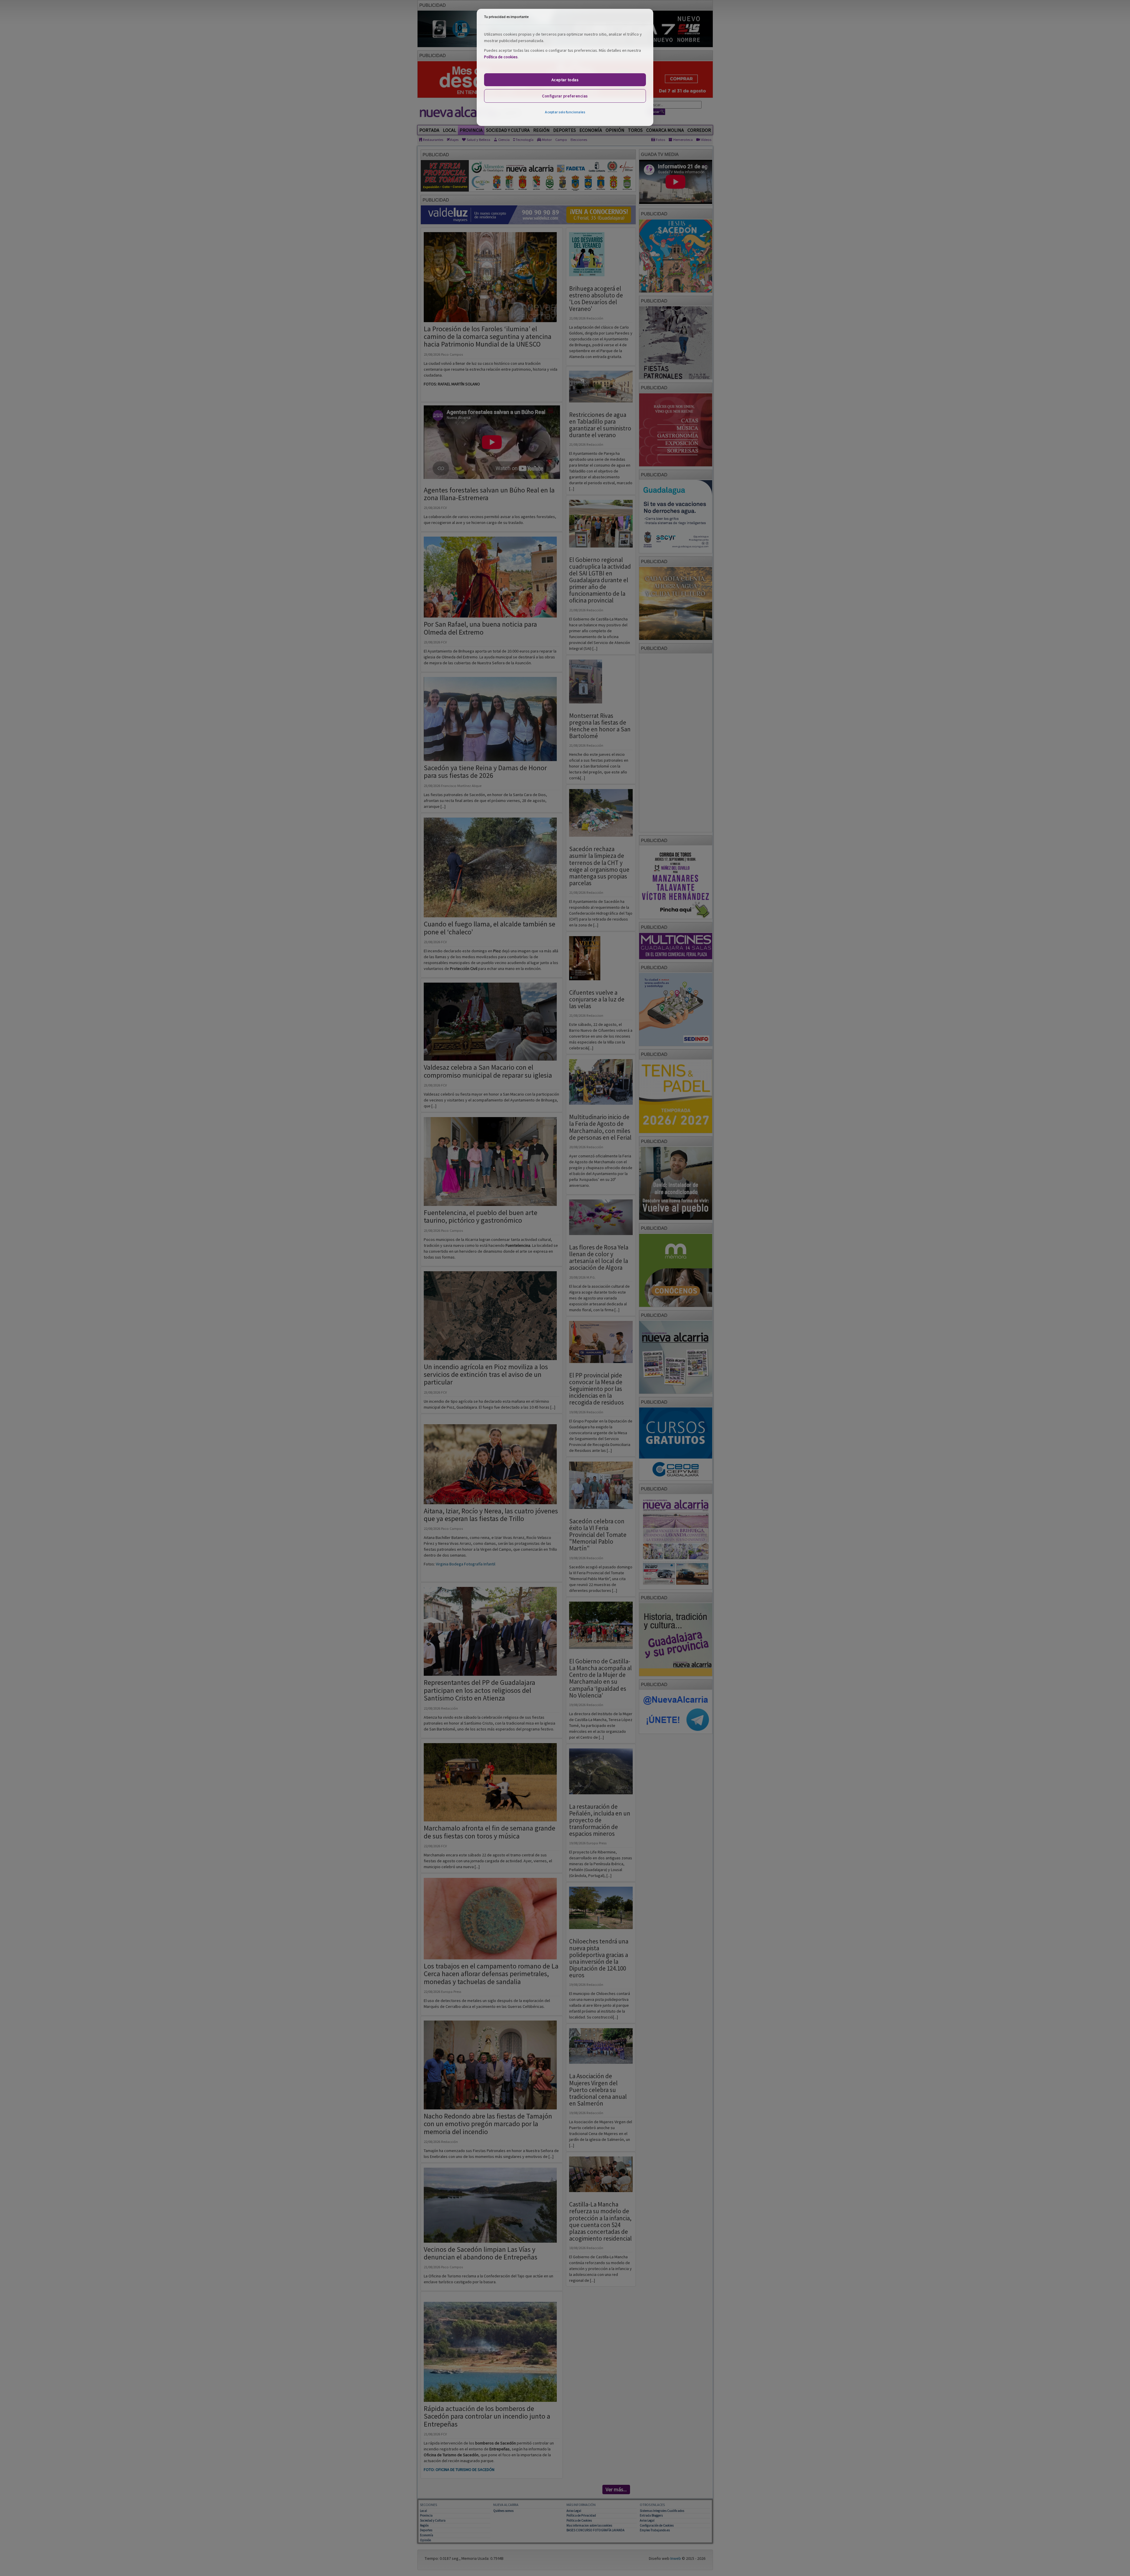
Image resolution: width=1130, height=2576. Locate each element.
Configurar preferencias (565, 96)
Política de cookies (501, 57)
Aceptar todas (565, 80)
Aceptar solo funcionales (565, 112)
